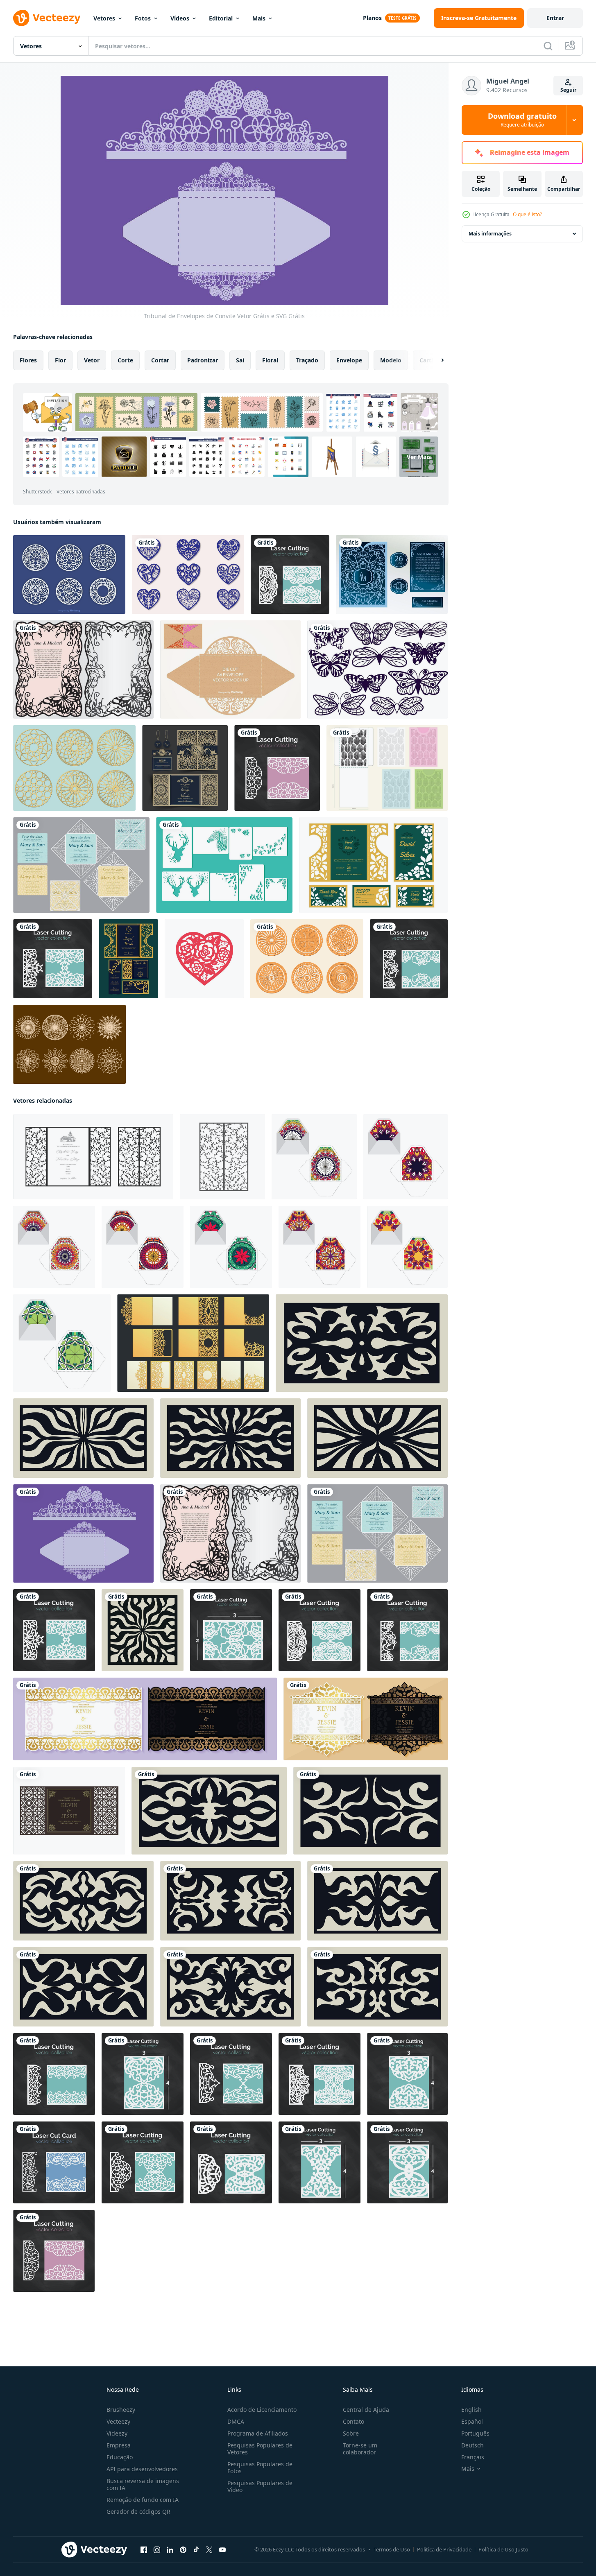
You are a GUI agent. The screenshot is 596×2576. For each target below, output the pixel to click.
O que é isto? (527, 214)
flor (60, 360)
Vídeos (180, 18)
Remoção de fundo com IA (143, 2500)
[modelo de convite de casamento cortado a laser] (185, 768)
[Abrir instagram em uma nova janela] (157, 2550)
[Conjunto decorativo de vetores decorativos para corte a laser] (69, 574)
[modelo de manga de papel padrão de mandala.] (314, 1157)
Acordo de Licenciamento (262, 2410)
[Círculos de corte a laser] (74, 768)
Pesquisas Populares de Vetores (260, 2449)
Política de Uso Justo (503, 2549)
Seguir (568, 90)
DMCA (236, 2421)
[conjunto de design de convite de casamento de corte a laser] (373, 865)
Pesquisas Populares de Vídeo (260, 2486)
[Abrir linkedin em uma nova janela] (170, 2550)
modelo (391, 360)
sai (240, 360)
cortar (160, 360)
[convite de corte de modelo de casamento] (69, 1811)
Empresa (119, 2445)
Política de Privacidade (444, 2549)
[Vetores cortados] (224, 865)
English (471, 2410)
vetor (92, 360)
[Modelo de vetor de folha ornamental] (83, 669)
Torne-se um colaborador (360, 2449)
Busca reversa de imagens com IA (143, 2484)
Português (475, 2433)
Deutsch (472, 2445)
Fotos (143, 18)
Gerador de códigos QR (138, 2512)
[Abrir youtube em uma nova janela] (222, 2550)
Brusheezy (121, 2410)
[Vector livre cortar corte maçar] (230, 669)
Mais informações (490, 234)
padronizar (203, 360)
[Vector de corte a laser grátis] (69, 1044)
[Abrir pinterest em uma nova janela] (183, 2550)
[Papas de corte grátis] (377, 669)
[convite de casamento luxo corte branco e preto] (145, 1719)
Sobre (351, 2433)
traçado (307, 360)
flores (28, 360)
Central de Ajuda (366, 2410)
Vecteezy (118, 2421)
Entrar (555, 18)
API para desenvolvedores (142, 2469)
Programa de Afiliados (258, 2433)
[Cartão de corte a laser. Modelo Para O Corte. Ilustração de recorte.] (277, 768)
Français (473, 2457)
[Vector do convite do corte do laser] (392, 574)
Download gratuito (522, 120)
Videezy (117, 2433)
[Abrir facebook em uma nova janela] (144, 2550)
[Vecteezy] (47, 18)
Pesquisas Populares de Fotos (260, 2467)
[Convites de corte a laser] (81, 865)
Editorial (221, 18)
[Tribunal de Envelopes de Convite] (83, 1533)
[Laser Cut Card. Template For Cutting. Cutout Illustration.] (54, 2162)
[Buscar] (548, 46)
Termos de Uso (392, 2549)
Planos (372, 18)
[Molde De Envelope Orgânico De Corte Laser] (387, 768)
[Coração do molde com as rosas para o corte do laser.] (204, 959)
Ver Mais (419, 457)
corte (125, 360)
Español (472, 2421)
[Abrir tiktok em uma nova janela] (196, 2550)
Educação (120, 2457)
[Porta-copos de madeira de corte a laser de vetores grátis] (307, 959)
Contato (354, 2421)
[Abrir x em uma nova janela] (209, 2550)
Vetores (104, 18)
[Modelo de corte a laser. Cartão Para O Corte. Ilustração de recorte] (290, 574)
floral (270, 360)
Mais (259, 18)
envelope (349, 360)
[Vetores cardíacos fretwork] (188, 574)
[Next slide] (435, 360)
